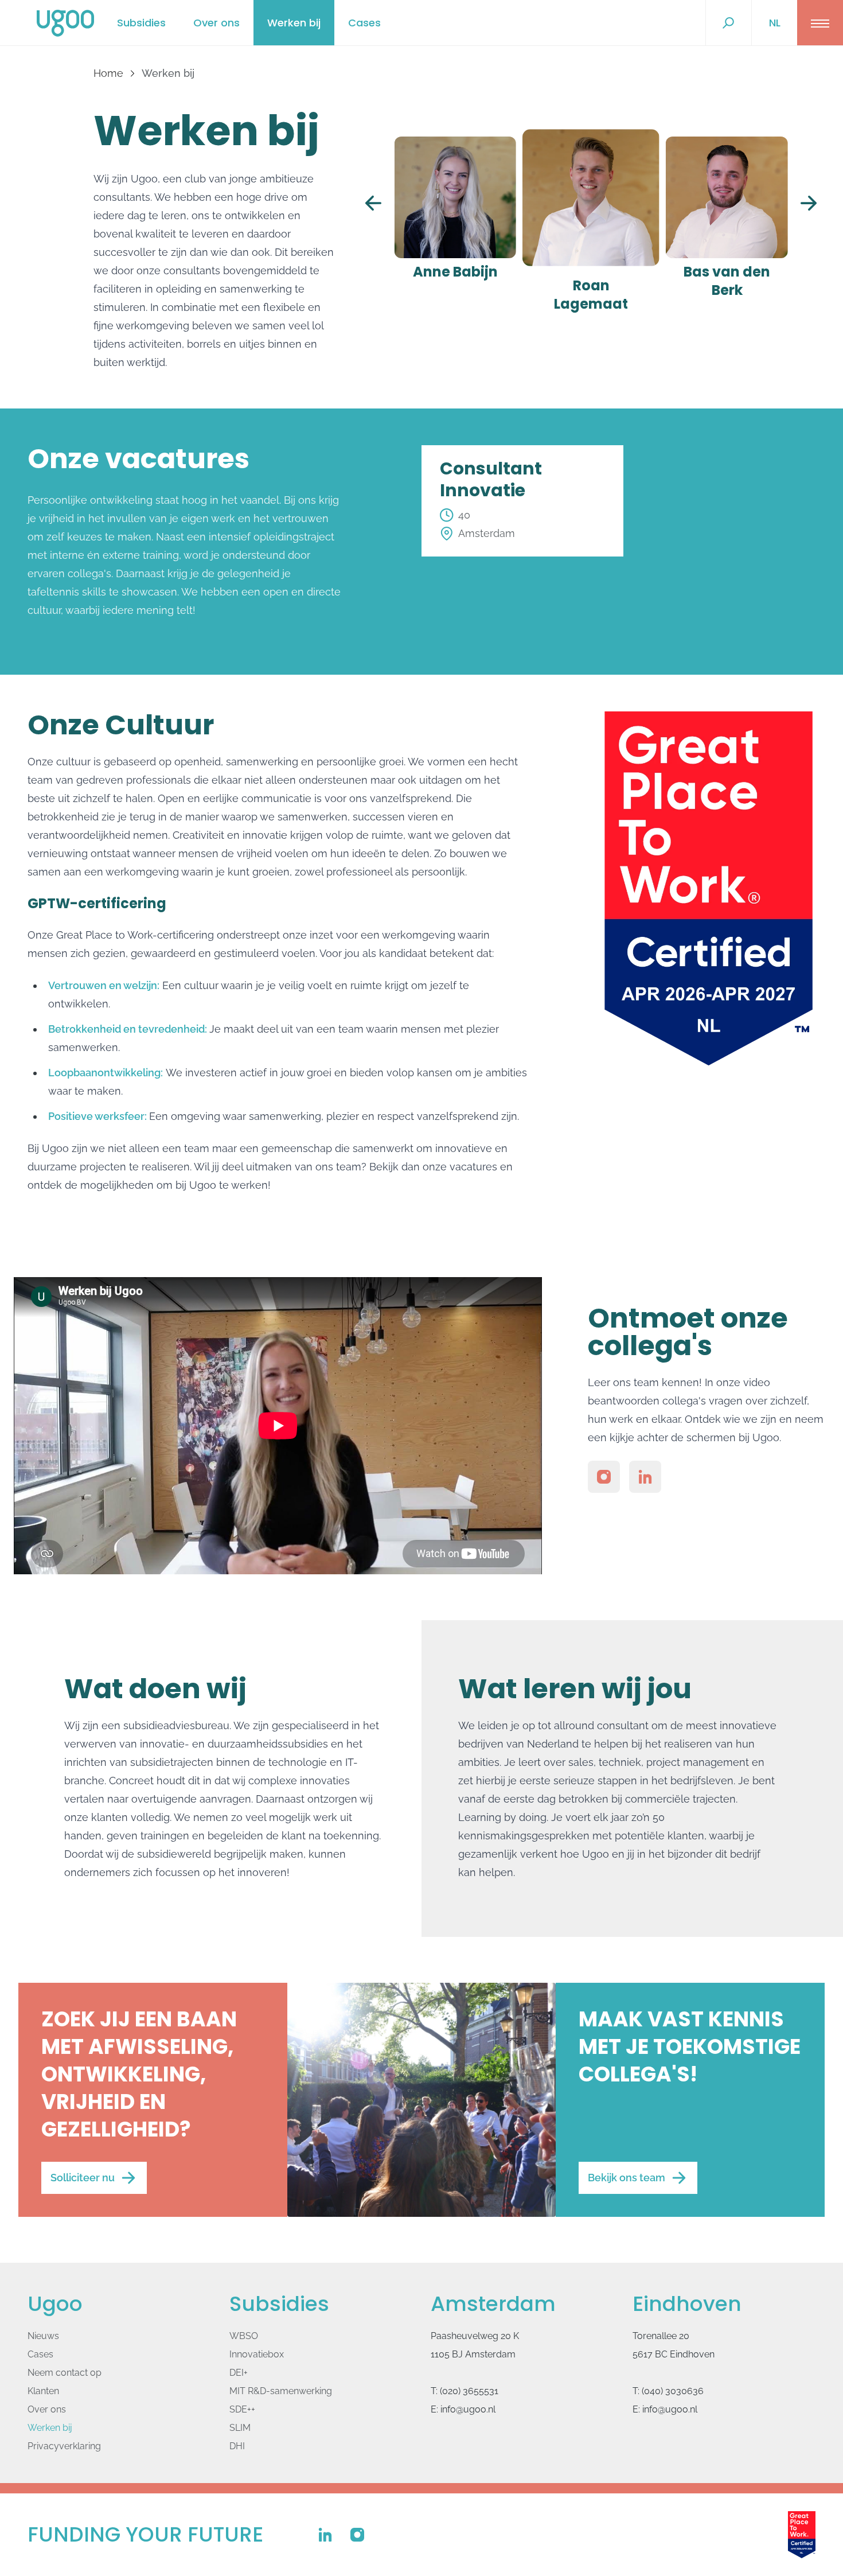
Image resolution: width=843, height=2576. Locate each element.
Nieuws (43, 2336)
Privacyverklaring (64, 2446)
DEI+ (239, 2373)
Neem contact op (65, 2373)
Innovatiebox (257, 2354)
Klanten (43, 2391)
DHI (237, 2446)
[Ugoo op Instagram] (604, 1477)
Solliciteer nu (83, 2178)
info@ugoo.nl (468, 2409)
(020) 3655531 (469, 2391)
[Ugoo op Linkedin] (645, 1477)
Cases (364, 23)
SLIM (240, 2428)
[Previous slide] (373, 203)
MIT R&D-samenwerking (281, 2391)
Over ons (216, 23)
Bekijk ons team (627, 2178)
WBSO (244, 2336)
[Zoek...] (728, 23)
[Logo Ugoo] (65, 23)
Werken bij (294, 23)
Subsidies (141, 23)
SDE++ (242, 2409)
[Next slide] (809, 203)
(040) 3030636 (673, 2391)
